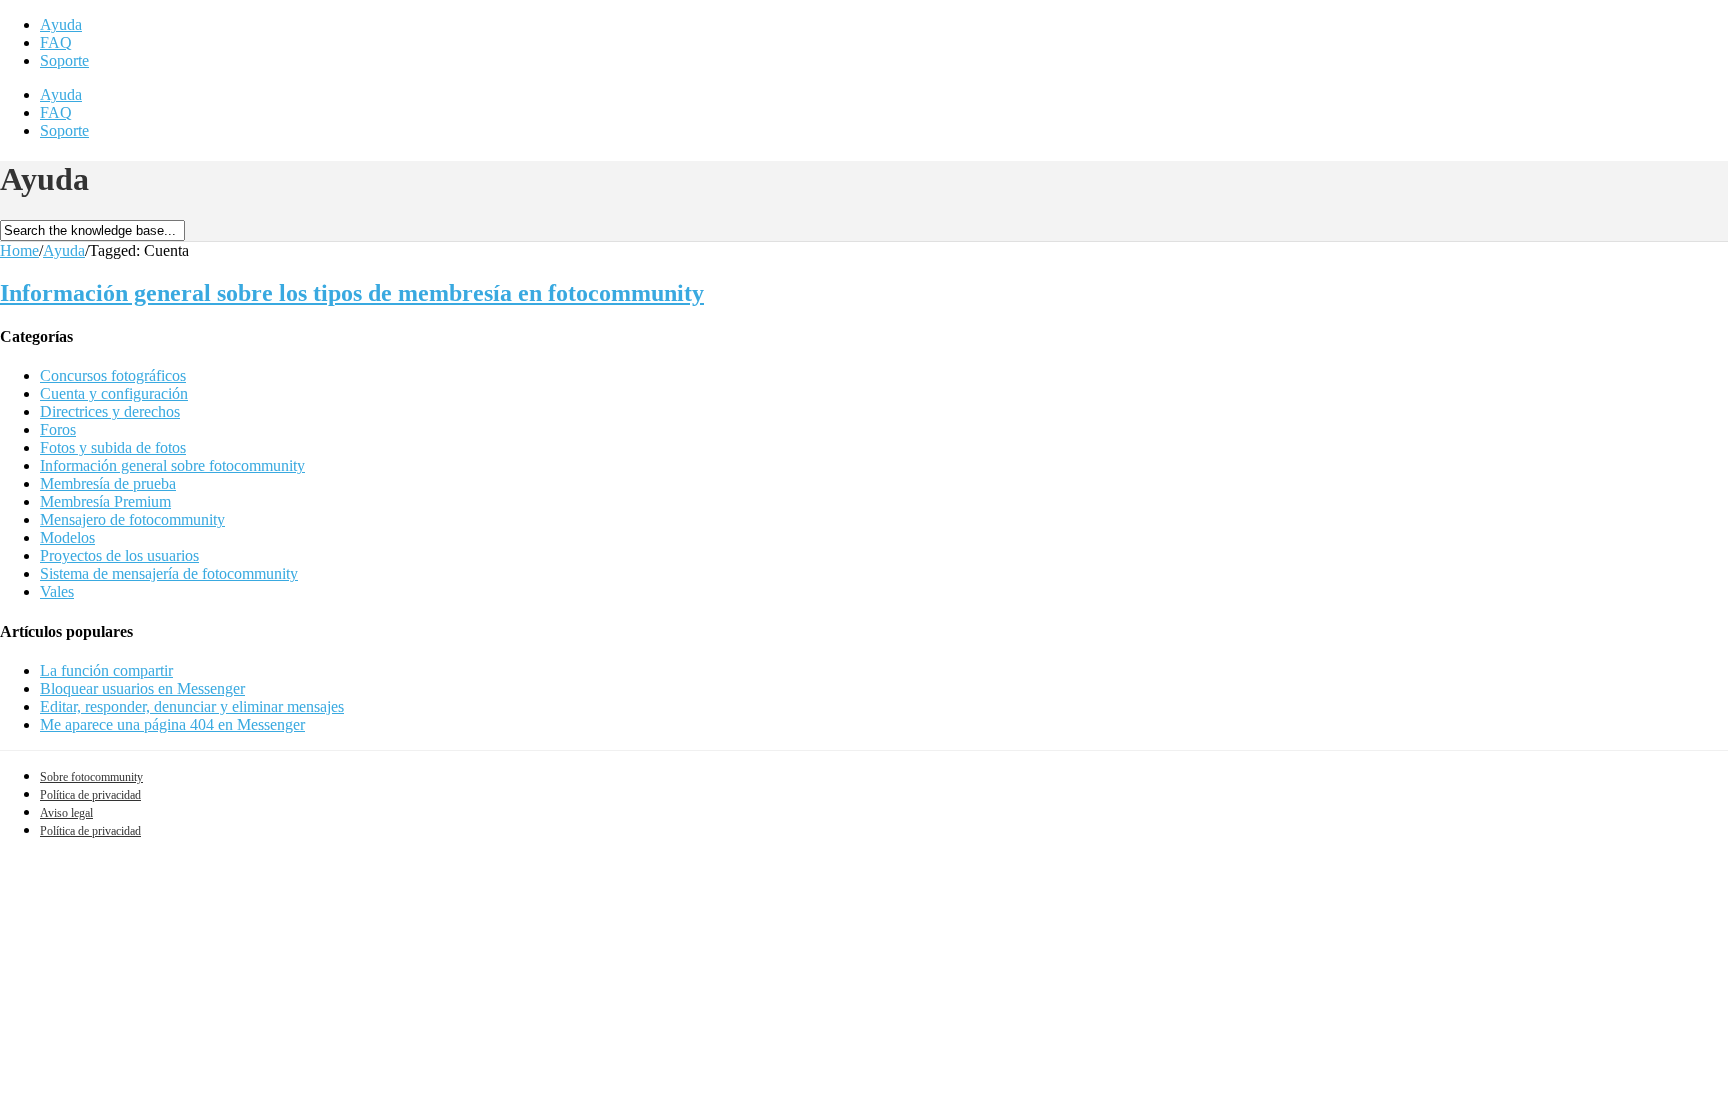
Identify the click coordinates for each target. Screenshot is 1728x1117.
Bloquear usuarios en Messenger (142, 688)
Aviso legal (66, 813)
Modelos (67, 537)
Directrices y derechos (110, 411)
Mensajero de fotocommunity (132, 519)
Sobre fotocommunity (91, 777)
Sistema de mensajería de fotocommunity (169, 573)
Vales (57, 591)
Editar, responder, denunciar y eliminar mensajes (192, 706)
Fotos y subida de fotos (113, 447)
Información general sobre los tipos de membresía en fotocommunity (352, 293)
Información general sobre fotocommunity (172, 465)
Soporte (64, 60)
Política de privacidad (90, 795)
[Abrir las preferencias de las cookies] (150, 999)
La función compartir (106, 670)
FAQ (56, 42)
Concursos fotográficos (113, 375)
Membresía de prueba (108, 483)
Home (19, 250)
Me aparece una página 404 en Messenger (172, 724)
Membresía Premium (105, 501)
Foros (58, 429)
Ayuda (61, 24)
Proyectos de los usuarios (119, 555)
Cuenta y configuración (114, 393)
